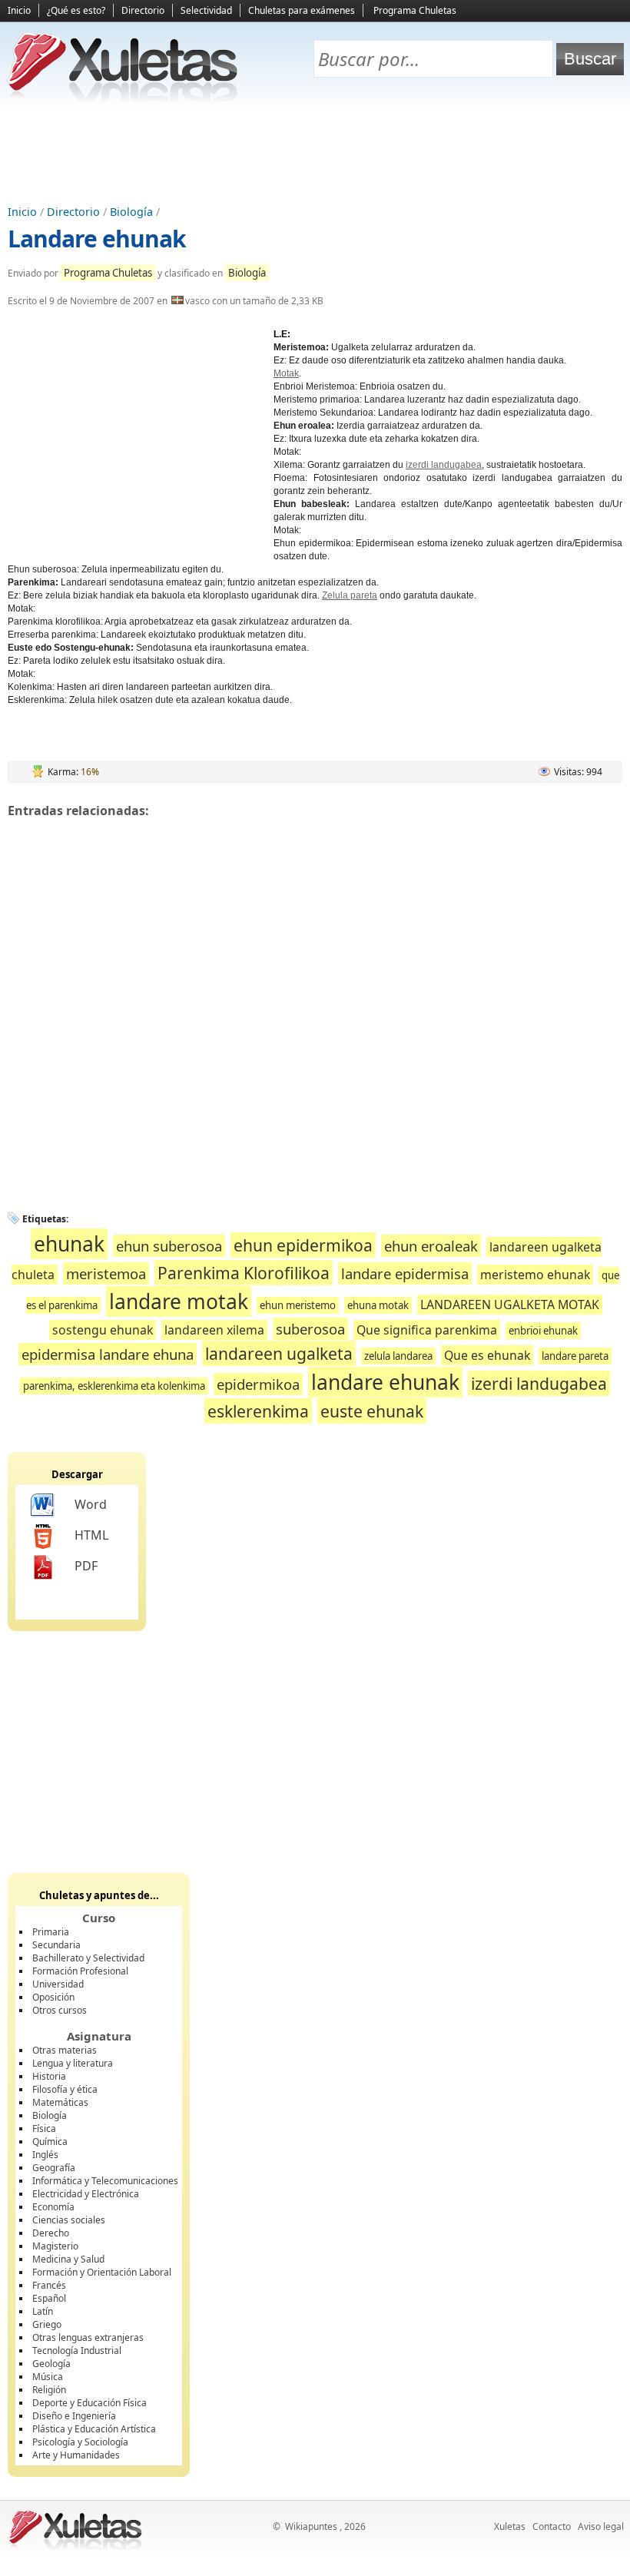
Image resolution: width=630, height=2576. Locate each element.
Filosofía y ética (65, 2089)
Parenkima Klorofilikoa (244, 1273)
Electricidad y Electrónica (86, 2194)
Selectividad (206, 10)
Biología (131, 212)
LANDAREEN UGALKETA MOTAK (510, 1305)
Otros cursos (60, 2010)
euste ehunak (372, 1411)
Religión (49, 2390)
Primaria (51, 1932)
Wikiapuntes (311, 2526)
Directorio (143, 10)
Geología (51, 2364)
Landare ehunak (97, 239)
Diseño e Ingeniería (74, 2416)
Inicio (19, 10)
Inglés (45, 2155)
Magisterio (55, 2246)
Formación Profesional (80, 1971)
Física (44, 2128)
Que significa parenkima (427, 1330)
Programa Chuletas (415, 10)
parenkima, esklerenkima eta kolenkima (114, 1386)
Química (50, 2142)
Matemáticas (60, 2102)
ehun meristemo (298, 1305)
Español (49, 2298)
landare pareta (575, 1356)
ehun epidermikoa (303, 1245)
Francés (49, 2285)
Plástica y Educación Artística (94, 2429)
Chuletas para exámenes (302, 10)
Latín (43, 2311)
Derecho (51, 2233)
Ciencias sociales (69, 2220)
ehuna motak (378, 1305)
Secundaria (56, 1945)
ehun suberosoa (169, 1246)
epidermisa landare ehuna (108, 1354)
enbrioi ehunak (543, 1331)
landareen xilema (214, 1330)
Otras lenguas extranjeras (88, 2337)
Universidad (58, 1984)
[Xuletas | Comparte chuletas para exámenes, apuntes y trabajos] (123, 98)
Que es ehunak (487, 1355)
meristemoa (106, 1273)
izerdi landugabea (444, 465)
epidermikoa (258, 1384)
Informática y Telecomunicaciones (105, 2181)
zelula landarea (398, 1356)
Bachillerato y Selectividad (88, 1958)
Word (91, 1504)
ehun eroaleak (431, 1246)
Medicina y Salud (68, 2259)
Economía (53, 2207)
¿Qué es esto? (76, 10)
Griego (47, 2324)
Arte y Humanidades (76, 2455)
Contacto (552, 2526)
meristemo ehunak (535, 1275)
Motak (286, 373)
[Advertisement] (315, 154)
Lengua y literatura (73, 2063)
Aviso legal (601, 2526)
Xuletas (510, 2526)
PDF (86, 1566)
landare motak (179, 1301)
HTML (91, 1535)
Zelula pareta (350, 595)
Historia (49, 2076)
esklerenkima (258, 1411)
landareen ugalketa (279, 1353)
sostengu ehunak (103, 1330)
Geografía (54, 2168)
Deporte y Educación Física (90, 2403)
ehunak (69, 1244)
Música (48, 2377)
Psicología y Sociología (80, 2442)
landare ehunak (385, 1382)
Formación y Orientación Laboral (102, 2272)
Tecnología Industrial (77, 2351)
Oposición (53, 1997)
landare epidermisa (405, 1273)
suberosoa (310, 1329)
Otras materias (65, 2050)
